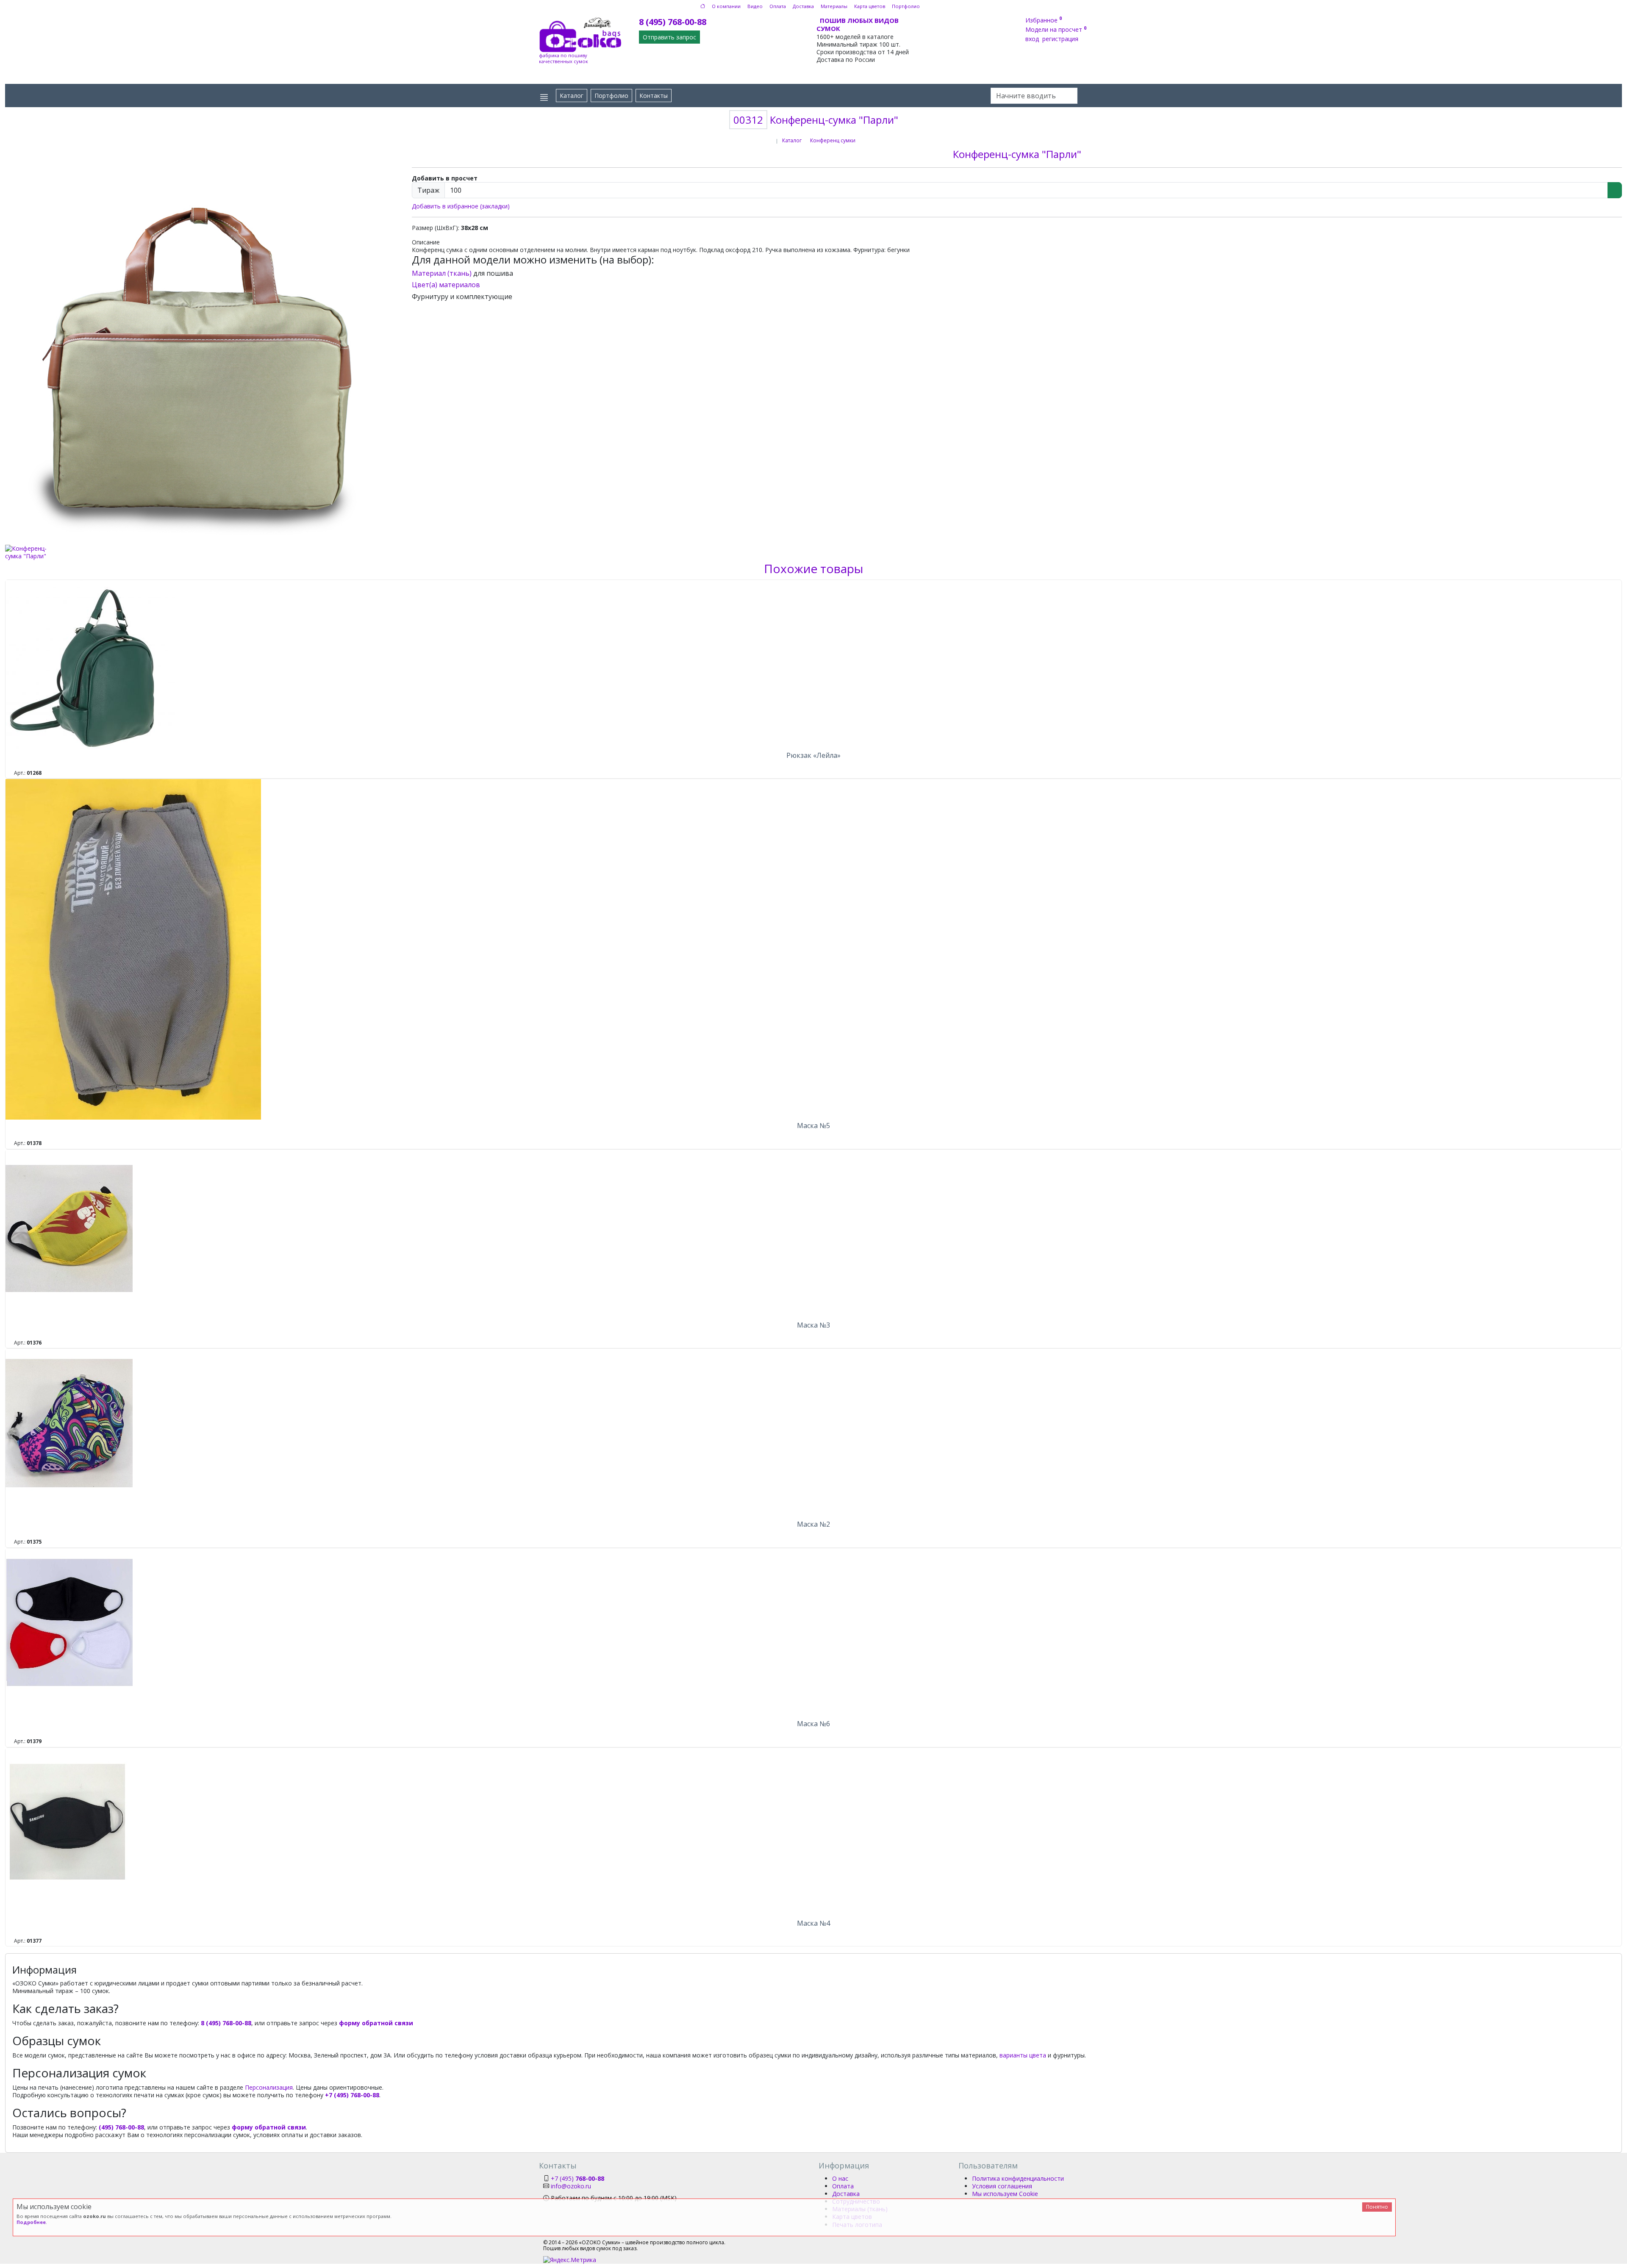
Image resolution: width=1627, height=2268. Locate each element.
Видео (755, 6)
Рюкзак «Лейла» (813, 755)
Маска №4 (813, 1923)
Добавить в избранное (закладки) (461, 206)
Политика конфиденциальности (1018, 2178)
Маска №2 (813, 1524)
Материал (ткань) (442, 273)
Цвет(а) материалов (446, 285)
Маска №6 (813, 1724)
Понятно (1377, 2207)
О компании (726, 6)
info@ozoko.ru (571, 2186)
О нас (840, 2178)
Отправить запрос (669, 37)
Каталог (572, 96)
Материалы (834, 6)
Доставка (803, 6)
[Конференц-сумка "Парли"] (203, 345)
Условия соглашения (1002, 2186)
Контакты (654, 96)
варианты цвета (1023, 2055)
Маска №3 (813, 1325)
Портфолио (906, 6)
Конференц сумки (833, 140)
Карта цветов (870, 6)
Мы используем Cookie (1005, 2194)
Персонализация (269, 2087)
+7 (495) (578, 2178)
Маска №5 (813, 1126)
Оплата (778, 6)
